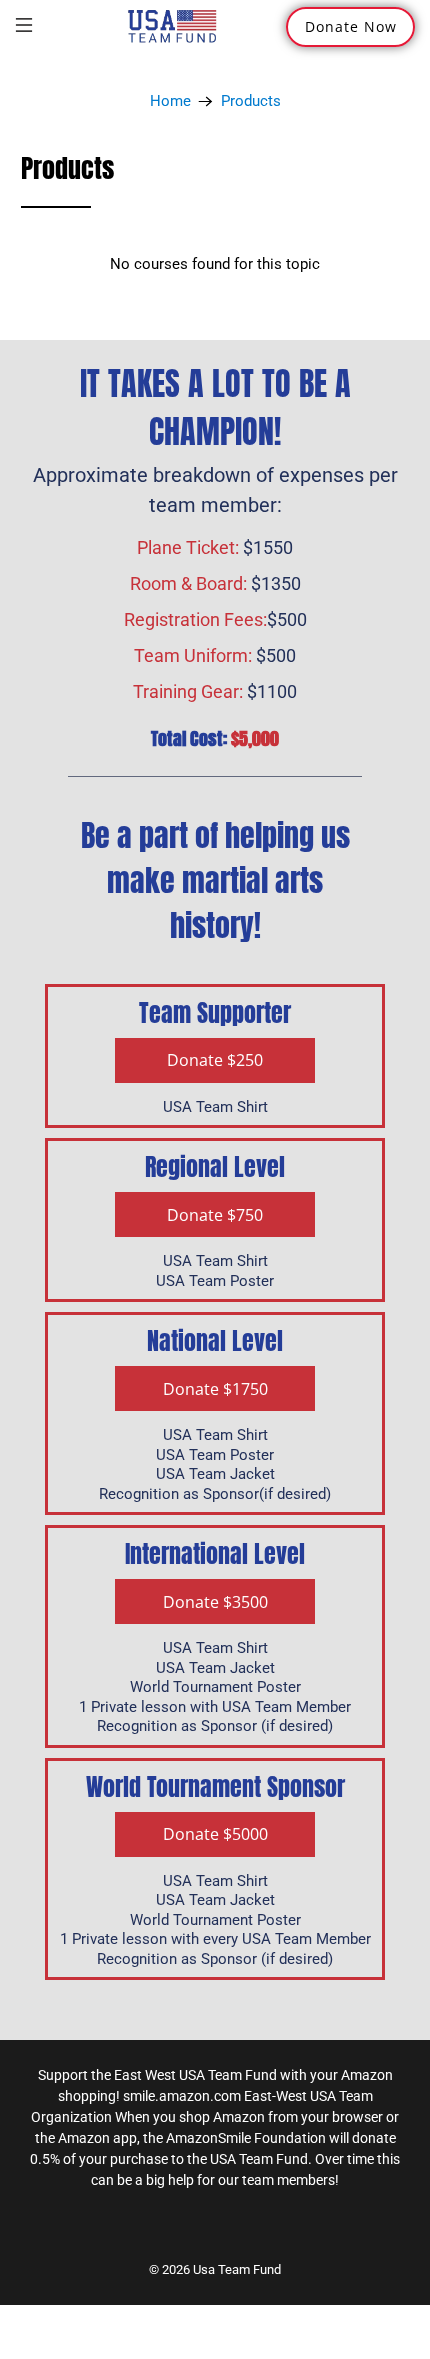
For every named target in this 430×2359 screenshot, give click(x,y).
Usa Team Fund (237, 2269)
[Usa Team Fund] (171, 27)
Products (251, 101)
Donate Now (351, 27)
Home (170, 101)
